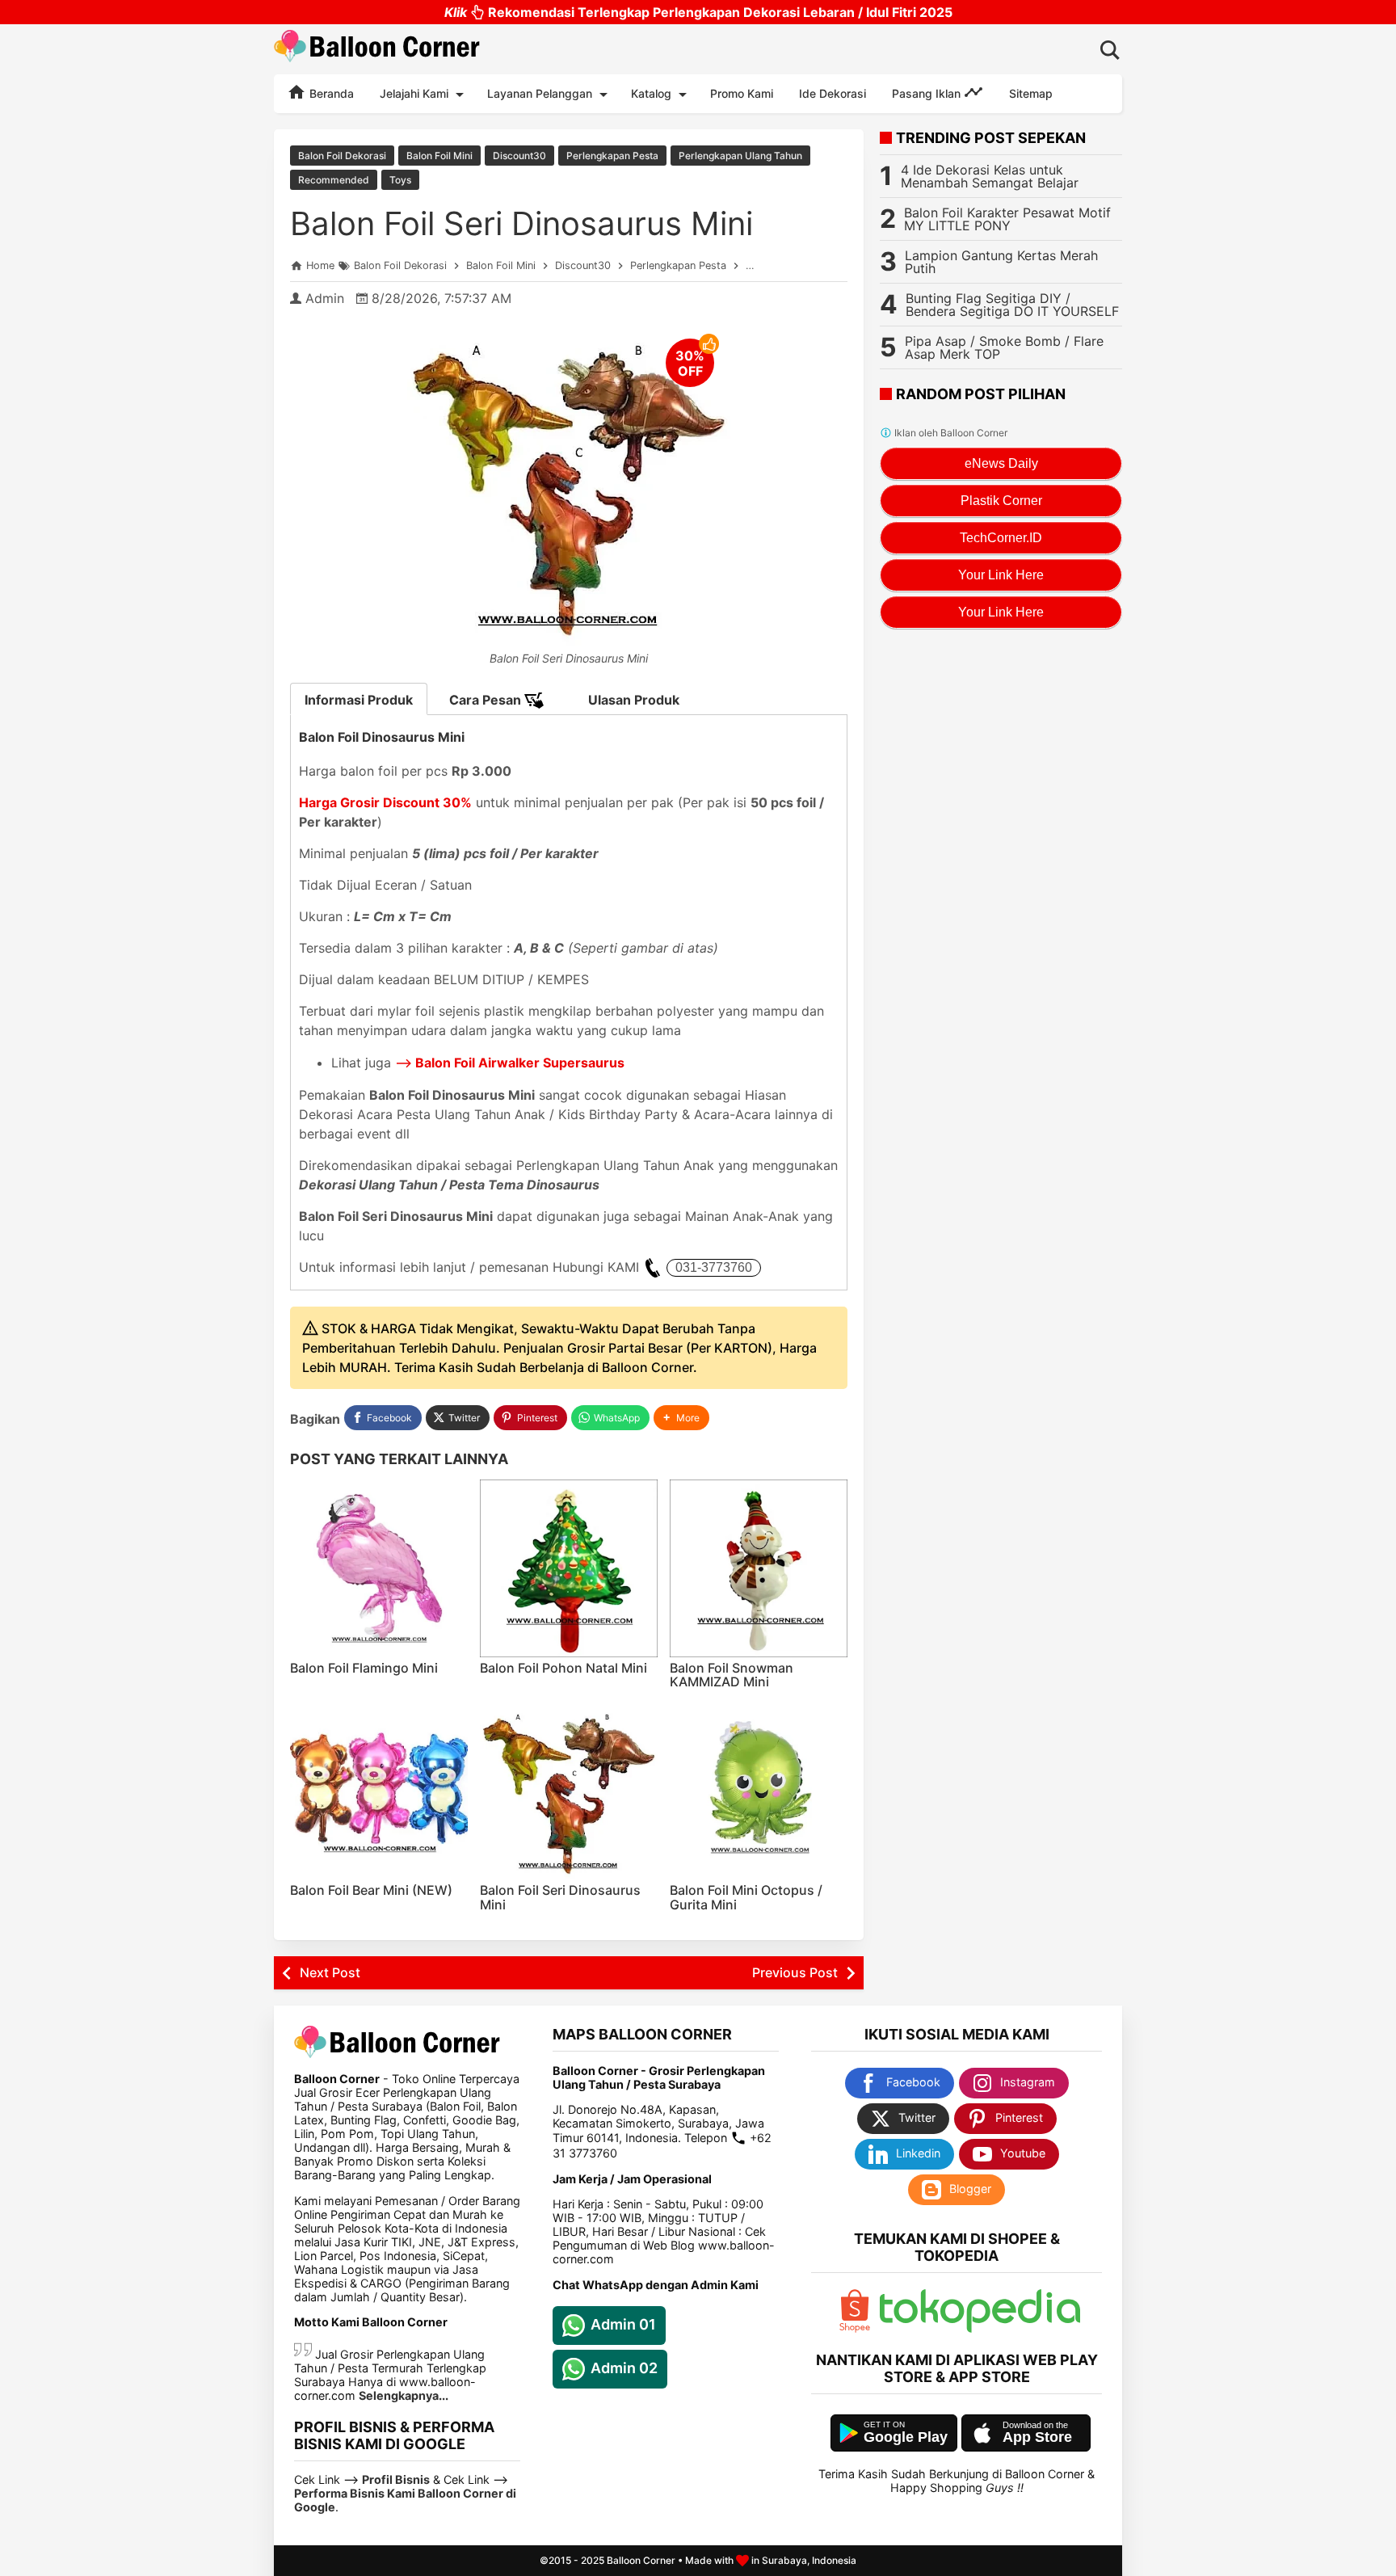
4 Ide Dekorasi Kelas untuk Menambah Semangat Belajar (990, 176)
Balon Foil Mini (439, 156)
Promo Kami (742, 93)
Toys (400, 180)
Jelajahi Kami (414, 93)
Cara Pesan (487, 700)
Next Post (330, 1972)
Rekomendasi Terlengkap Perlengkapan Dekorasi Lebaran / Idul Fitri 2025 (698, 12)
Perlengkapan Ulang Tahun (740, 156)
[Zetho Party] (855, 2328)
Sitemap (1031, 93)
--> (510, 1063)
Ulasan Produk (634, 700)
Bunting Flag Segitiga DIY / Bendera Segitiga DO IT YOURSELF (1012, 305)
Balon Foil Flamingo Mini (364, 1668)
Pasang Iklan (928, 93)
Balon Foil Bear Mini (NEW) (371, 1890)
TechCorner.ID (1001, 538)
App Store (1037, 2437)
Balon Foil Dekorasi (342, 156)
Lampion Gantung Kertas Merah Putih (1001, 262)
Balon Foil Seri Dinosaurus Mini (521, 223)
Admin (325, 298)
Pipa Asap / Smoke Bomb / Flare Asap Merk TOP (1004, 347)
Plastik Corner (1001, 501)
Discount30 (519, 156)
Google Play (906, 2437)
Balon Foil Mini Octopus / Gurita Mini (746, 1897)
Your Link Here (1001, 575)
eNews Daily (1001, 463)
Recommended (334, 180)
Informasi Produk (359, 700)
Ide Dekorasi (833, 93)
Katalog (651, 93)
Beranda (330, 93)
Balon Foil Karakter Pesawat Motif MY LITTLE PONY (1007, 219)
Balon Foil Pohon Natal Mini (563, 1668)
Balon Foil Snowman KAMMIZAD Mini (732, 1675)
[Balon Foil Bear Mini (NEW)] (379, 1791)
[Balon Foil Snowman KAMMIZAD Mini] (759, 1568)
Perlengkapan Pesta (612, 156)
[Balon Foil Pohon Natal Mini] (569, 1568)
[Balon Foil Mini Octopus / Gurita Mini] (759, 1791)
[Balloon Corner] (377, 49)
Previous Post (795, 1972)
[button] (681, 1418)
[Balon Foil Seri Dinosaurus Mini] (569, 1791)
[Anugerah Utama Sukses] (980, 2328)
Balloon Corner (641, 2560)
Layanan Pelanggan (540, 93)
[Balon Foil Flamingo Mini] (379, 1568)
